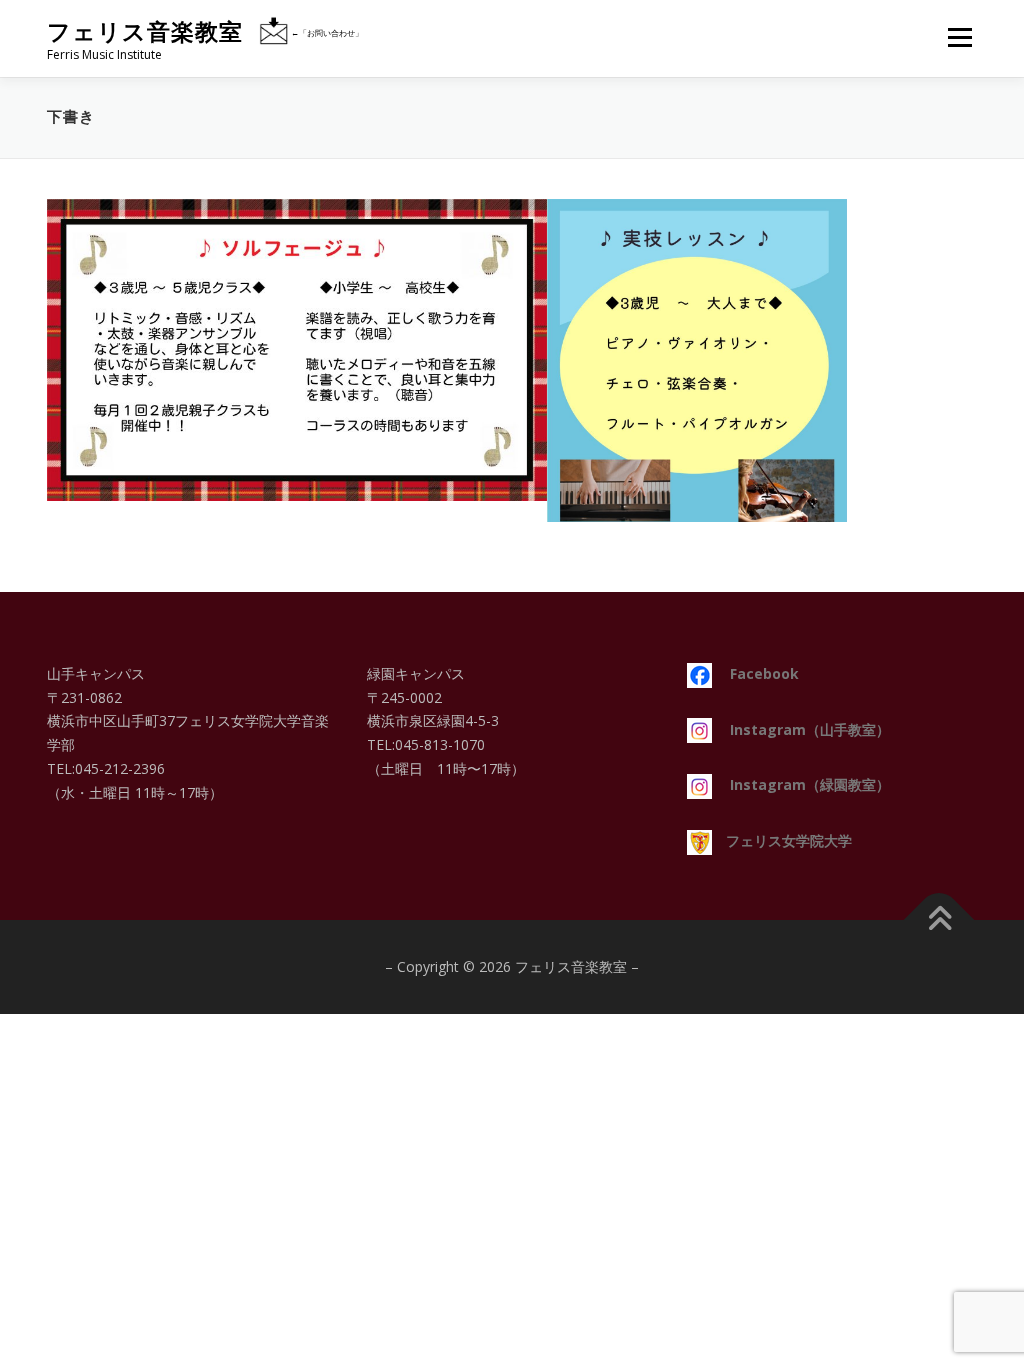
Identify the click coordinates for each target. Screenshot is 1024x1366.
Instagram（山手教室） (801, 729)
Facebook (755, 673)
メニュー (959, 37)
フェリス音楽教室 (145, 31)
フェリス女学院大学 (782, 840)
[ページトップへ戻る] (939, 919)
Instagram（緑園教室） (801, 784)
